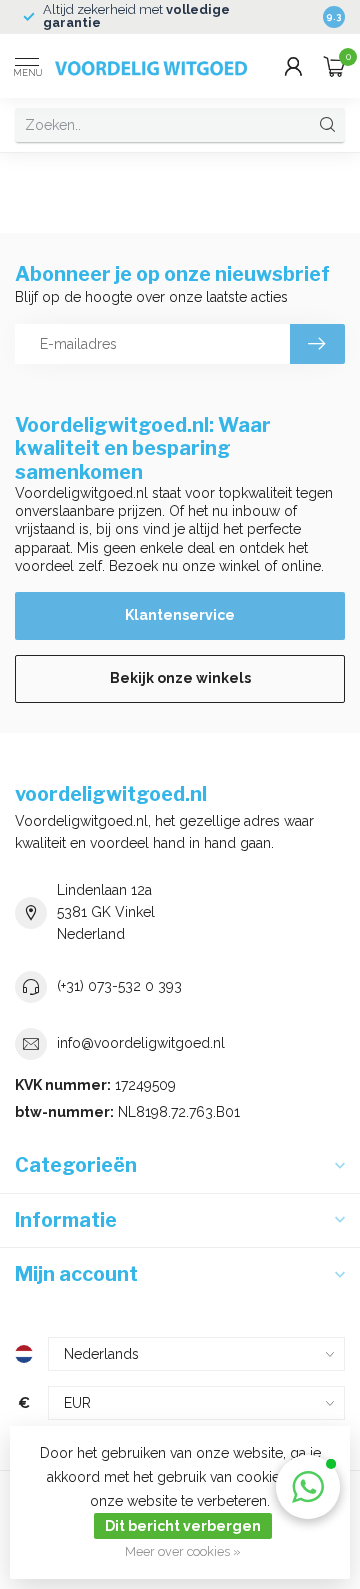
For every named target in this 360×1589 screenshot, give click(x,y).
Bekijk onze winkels (180, 678)
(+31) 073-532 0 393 (119, 986)
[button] (308, 1487)
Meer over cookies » (183, 1551)
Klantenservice (180, 615)
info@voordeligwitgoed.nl (141, 1043)
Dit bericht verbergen (183, 1526)
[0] (334, 66)
